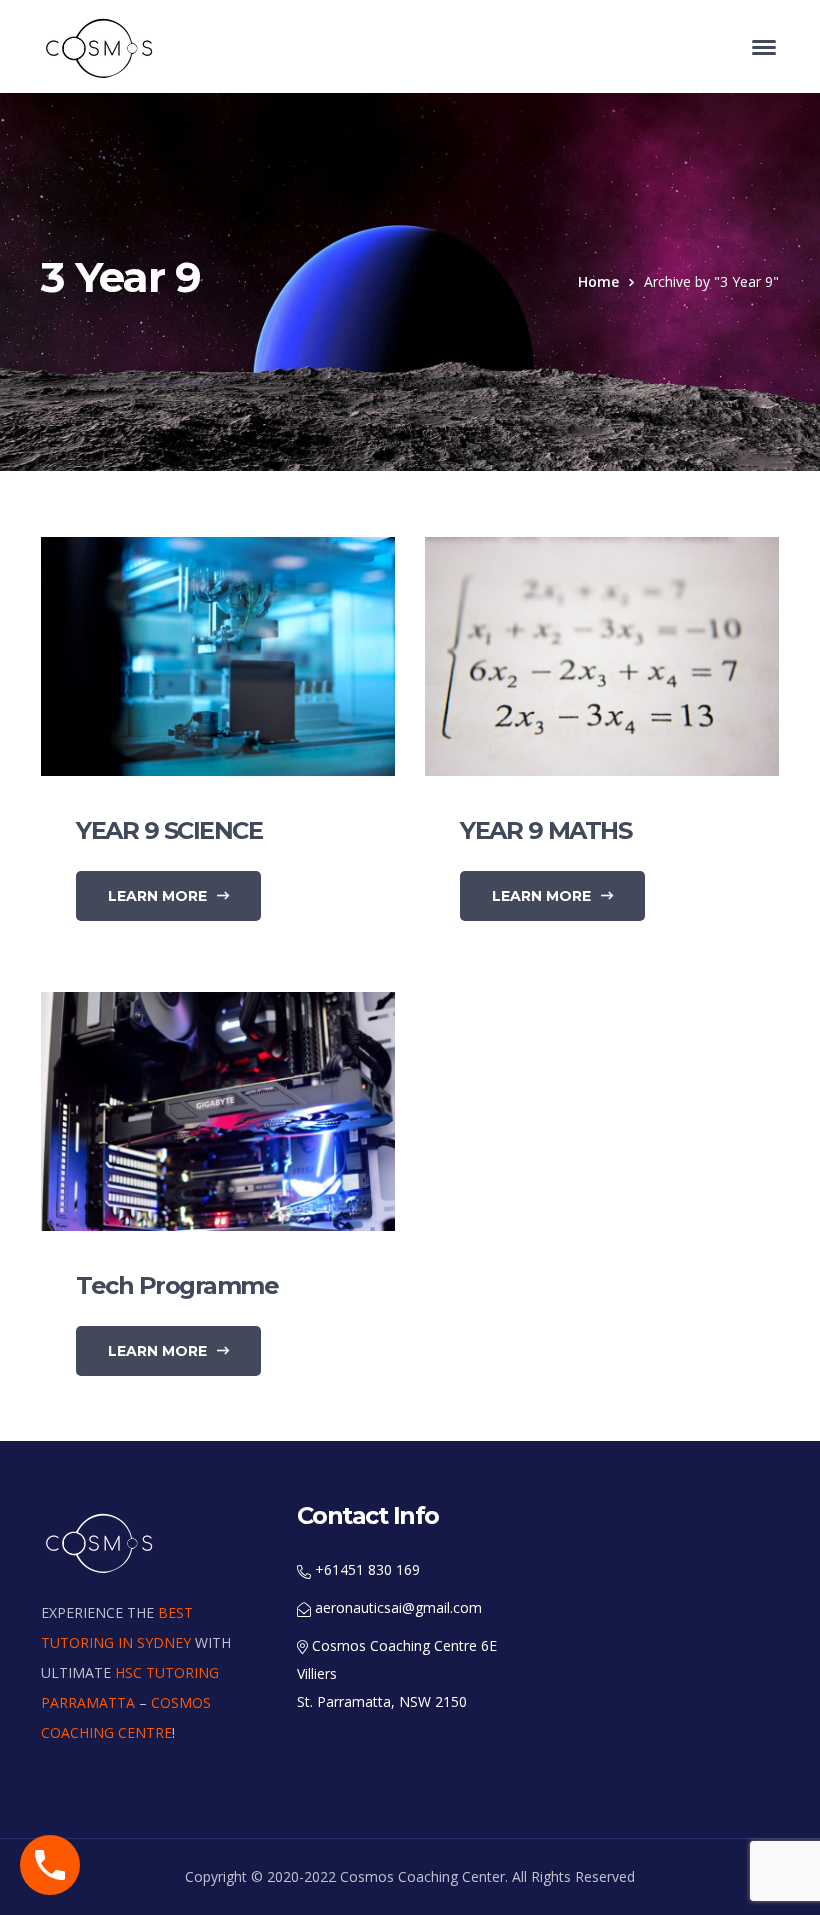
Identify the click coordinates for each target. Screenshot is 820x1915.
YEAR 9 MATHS (545, 830)
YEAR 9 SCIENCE (169, 830)
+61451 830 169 (365, 1569)
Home (598, 281)
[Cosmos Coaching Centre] (101, 47)
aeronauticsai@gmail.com (396, 1607)
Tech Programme (177, 1285)
